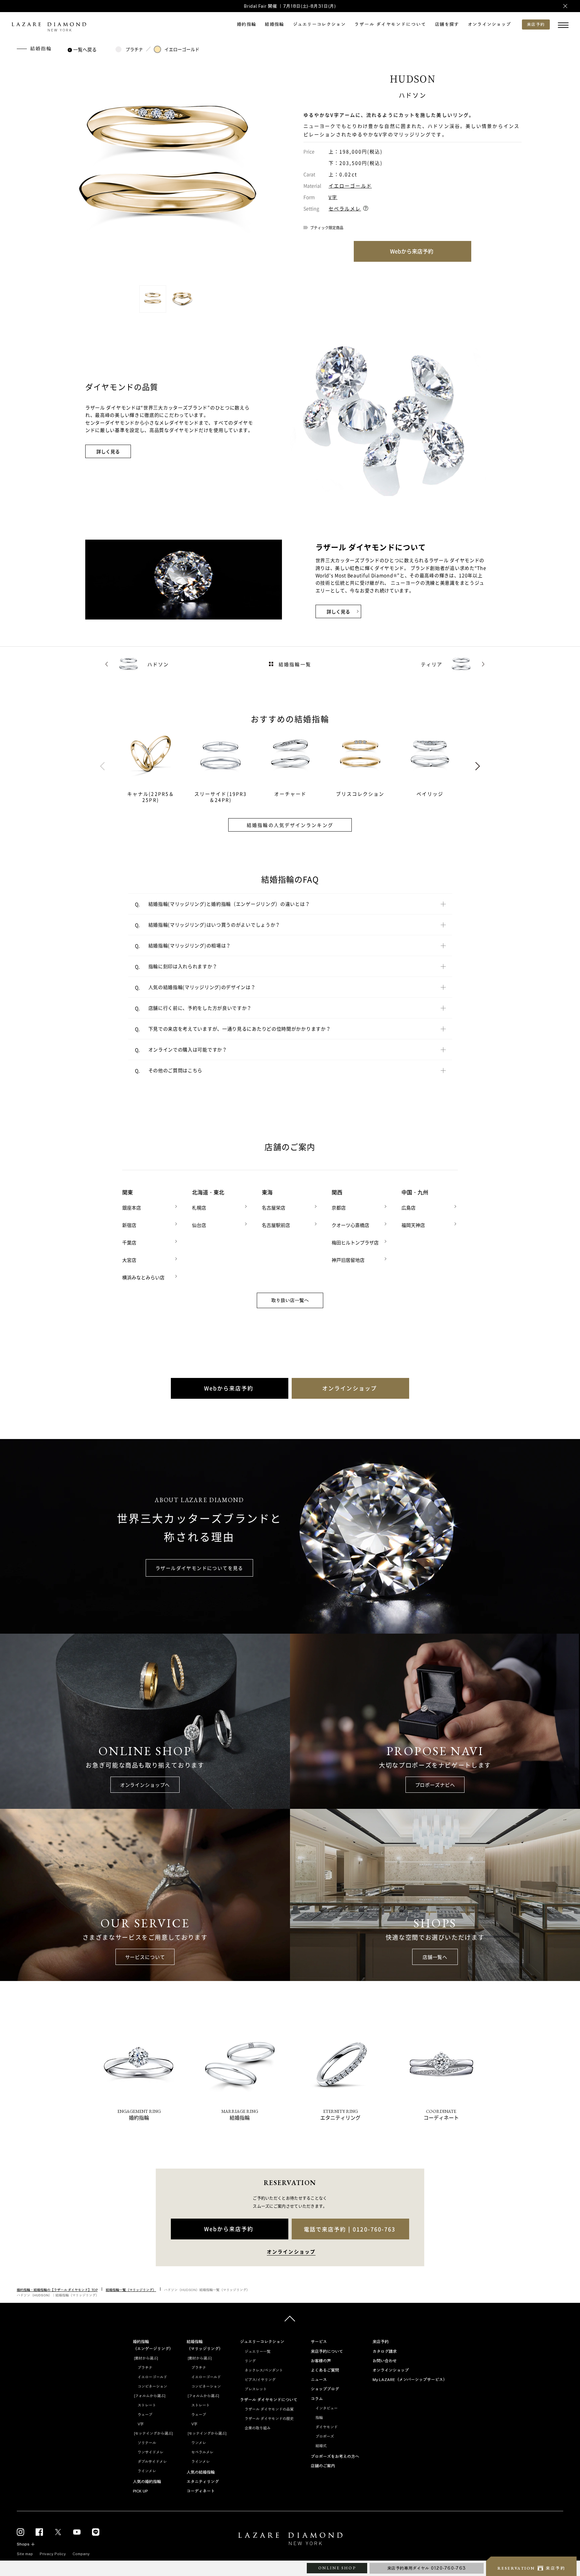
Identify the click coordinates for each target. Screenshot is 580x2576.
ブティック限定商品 (327, 228)
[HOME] (290, 2540)
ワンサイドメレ (151, 2452)
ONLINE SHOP (337, 2568)
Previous (102, 766)
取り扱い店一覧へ (290, 1300)
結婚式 (321, 2446)
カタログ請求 (385, 2351)
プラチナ (134, 49)
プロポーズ (325, 2436)
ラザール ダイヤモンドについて (390, 24)
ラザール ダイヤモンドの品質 (269, 2409)
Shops (23, 2544)
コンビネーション (152, 2386)
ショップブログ (325, 2389)
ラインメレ (147, 2471)
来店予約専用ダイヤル (427, 2568)
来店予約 (381, 2342)
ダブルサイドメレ (152, 2462)
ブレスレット (256, 2389)
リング (250, 2361)
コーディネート (201, 2491)
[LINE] (96, 2532)
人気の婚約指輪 (147, 2482)
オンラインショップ (490, 24)
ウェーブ (145, 2415)
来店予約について (327, 2351)
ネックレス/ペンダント (264, 2370)
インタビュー (327, 2408)
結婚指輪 (274, 24)
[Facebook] (39, 2532)
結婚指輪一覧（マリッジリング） (131, 2290)
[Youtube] (77, 2532)
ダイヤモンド (327, 2427)
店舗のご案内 (323, 2466)
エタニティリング (203, 2482)
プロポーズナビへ (435, 1785)
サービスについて (145, 1957)
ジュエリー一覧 (258, 2351)
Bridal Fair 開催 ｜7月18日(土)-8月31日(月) (290, 6)
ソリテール (147, 2443)
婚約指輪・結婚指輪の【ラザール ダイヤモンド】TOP (57, 2290)
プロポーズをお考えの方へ (335, 2457)
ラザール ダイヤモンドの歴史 (269, 2419)
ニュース (319, 2380)
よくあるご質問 (325, 2370)
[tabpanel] (159, 766)
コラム (317, 2399)
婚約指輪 (247, 24)
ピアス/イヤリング (260, 2380)
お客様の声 (321, 2361)
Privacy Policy (53, 2554)
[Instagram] (20, 2532)
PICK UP (140, 2491)
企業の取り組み (258, 2428)
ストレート (147, 2405)
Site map (25, 2554)
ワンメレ (199, 2443)
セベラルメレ (345, 208)
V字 (333, 197)
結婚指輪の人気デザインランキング (290, 825)
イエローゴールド (182, 49)
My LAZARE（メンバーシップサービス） (410, 2380)
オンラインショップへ (145, 1785)
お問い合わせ (385, 2361)
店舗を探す (447, 24)
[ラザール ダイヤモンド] (49, 28)
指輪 (319, 2418)
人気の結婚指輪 (201, 2472)
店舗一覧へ (435, 1957)
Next (478, 766)
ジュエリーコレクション (319, 24)
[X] (58, 2532)
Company (81, 2554)
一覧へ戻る (85, 49)
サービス (319, 2342)
